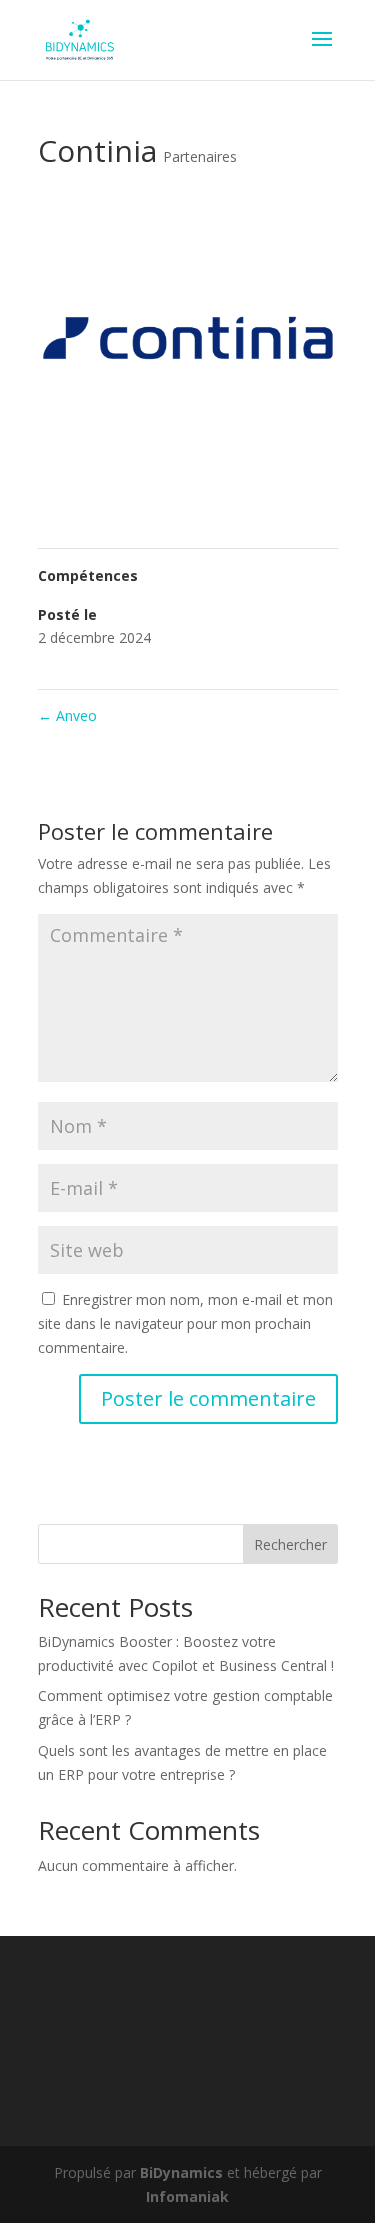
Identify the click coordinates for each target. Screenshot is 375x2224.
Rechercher (290, 1544)
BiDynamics (181, 2172)
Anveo (67, 715)
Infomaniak (187, 2196)
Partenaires (200, 156)
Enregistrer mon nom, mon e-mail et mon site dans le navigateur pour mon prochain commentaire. (185, 1323)
